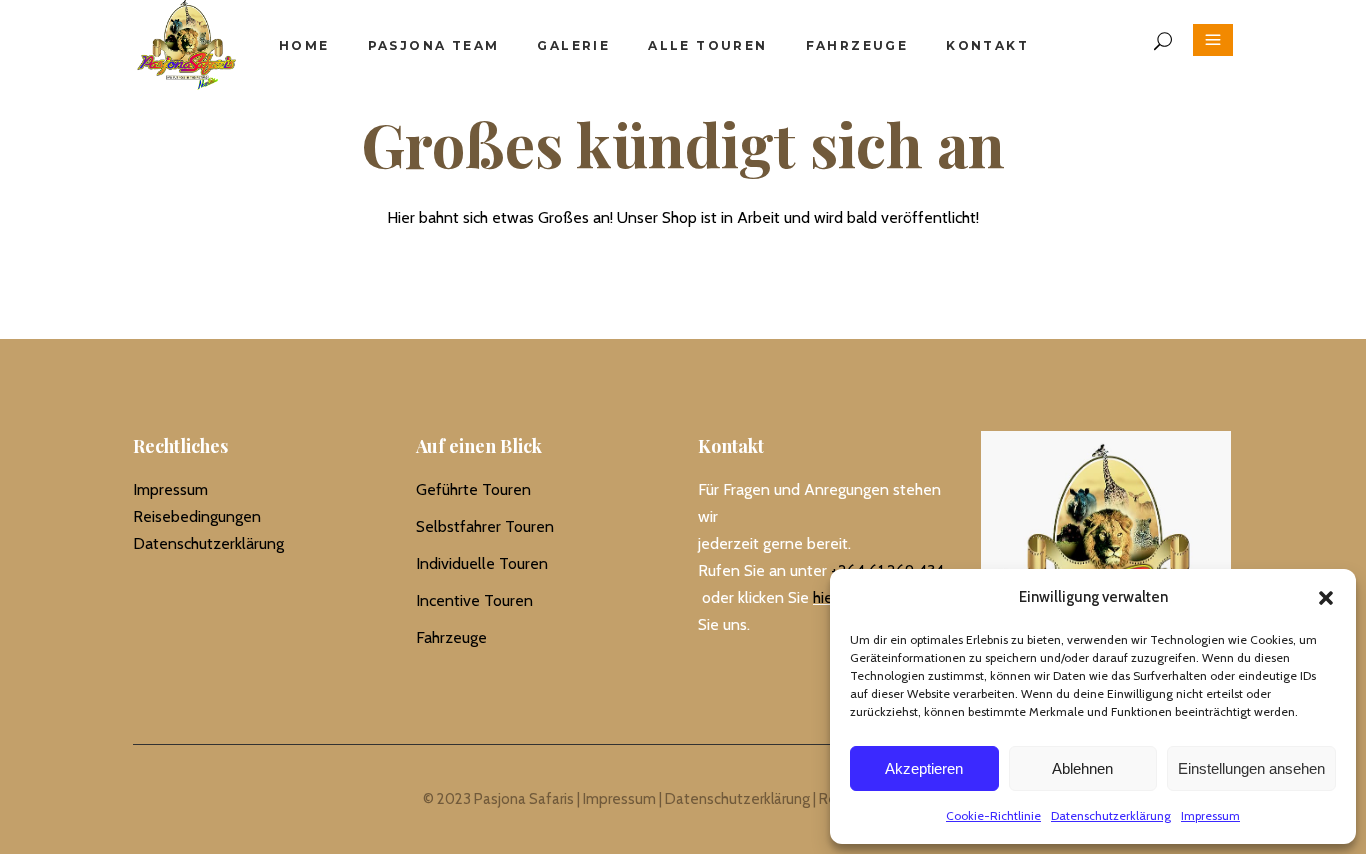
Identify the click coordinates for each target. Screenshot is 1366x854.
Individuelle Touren (482, 563)
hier (825, 597)
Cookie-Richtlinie (993, 815)
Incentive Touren (474, 600)
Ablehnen (1082, 768)
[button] (1326, 598)
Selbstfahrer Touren (485, 526)
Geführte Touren (473, 489)
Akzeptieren (924, 768)
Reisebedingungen (197, 516)
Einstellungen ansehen (1251, 768)
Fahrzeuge (451, 637)
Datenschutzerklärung (1111, 815)
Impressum (1210, 815)
